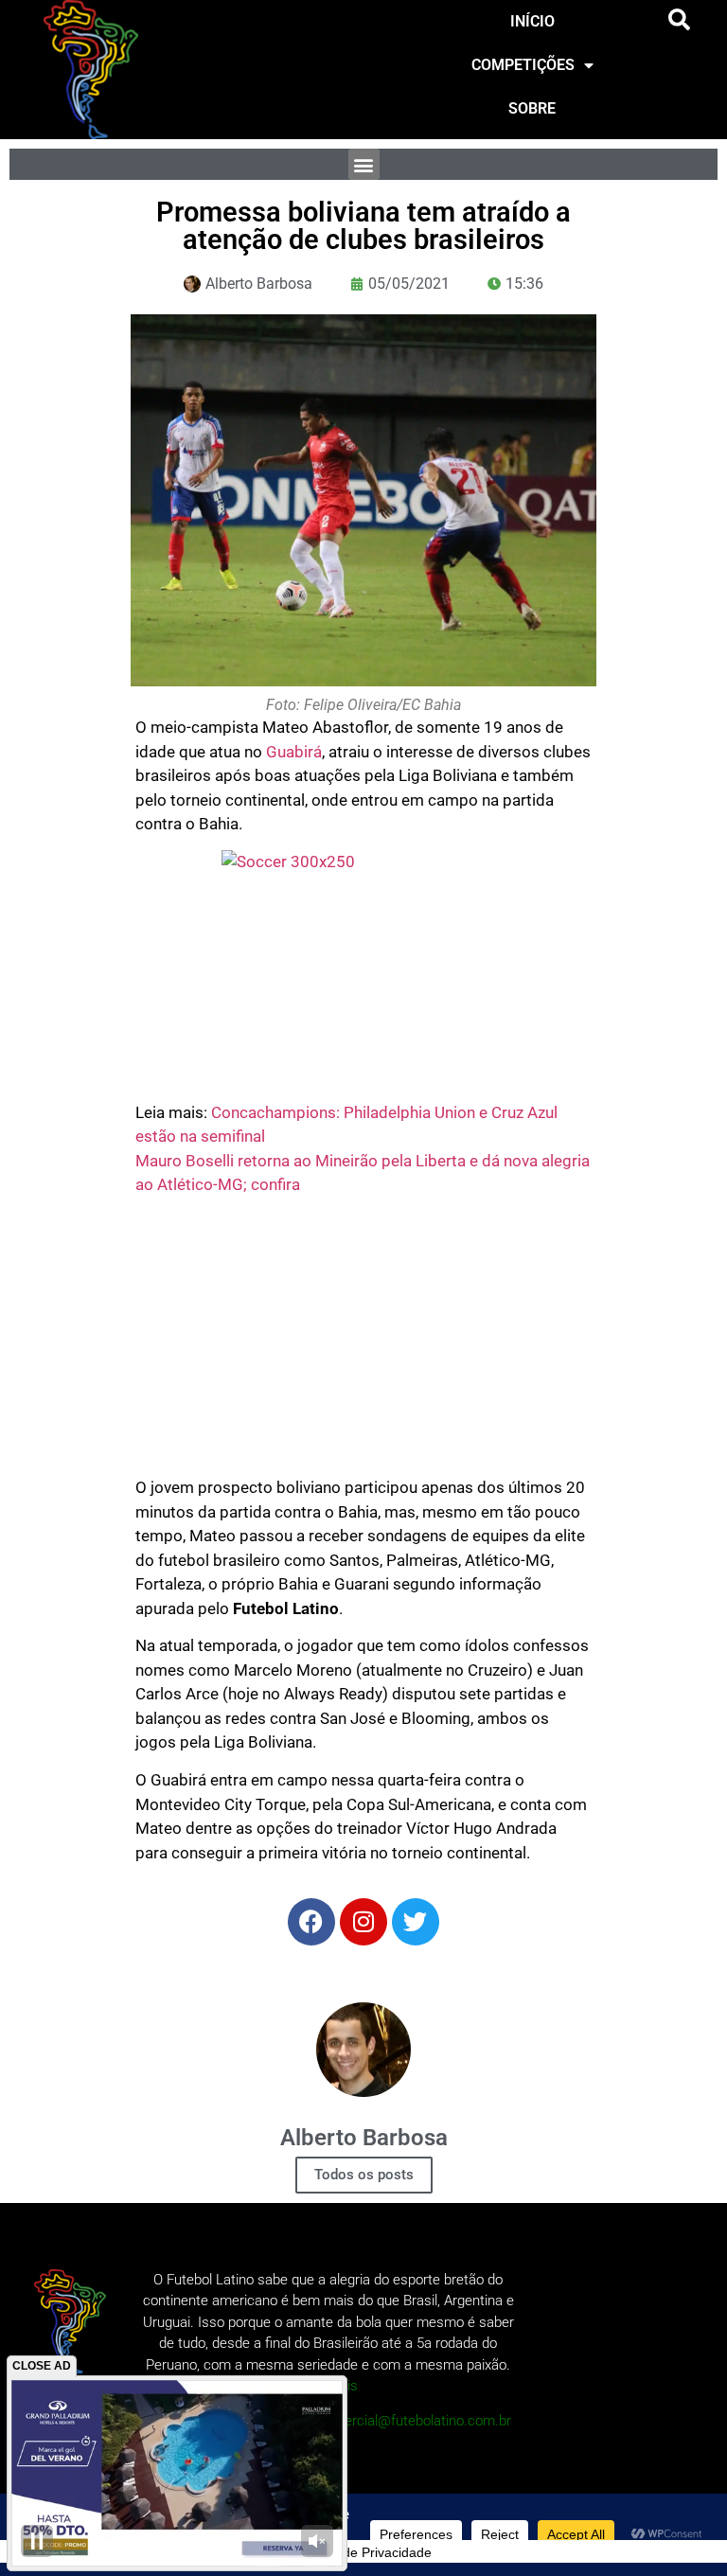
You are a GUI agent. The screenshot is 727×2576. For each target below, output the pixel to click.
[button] (680, 20)
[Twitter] (416, 1922)
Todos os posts (364, 2175)
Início (532, 21)
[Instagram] (363, 1922)
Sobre (532, 108)
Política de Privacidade (363, 2552)
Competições (523, 65)
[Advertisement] (363, 1343)
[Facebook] (311, 1922)
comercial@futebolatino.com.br (414, 2421)
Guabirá (294, 752)
